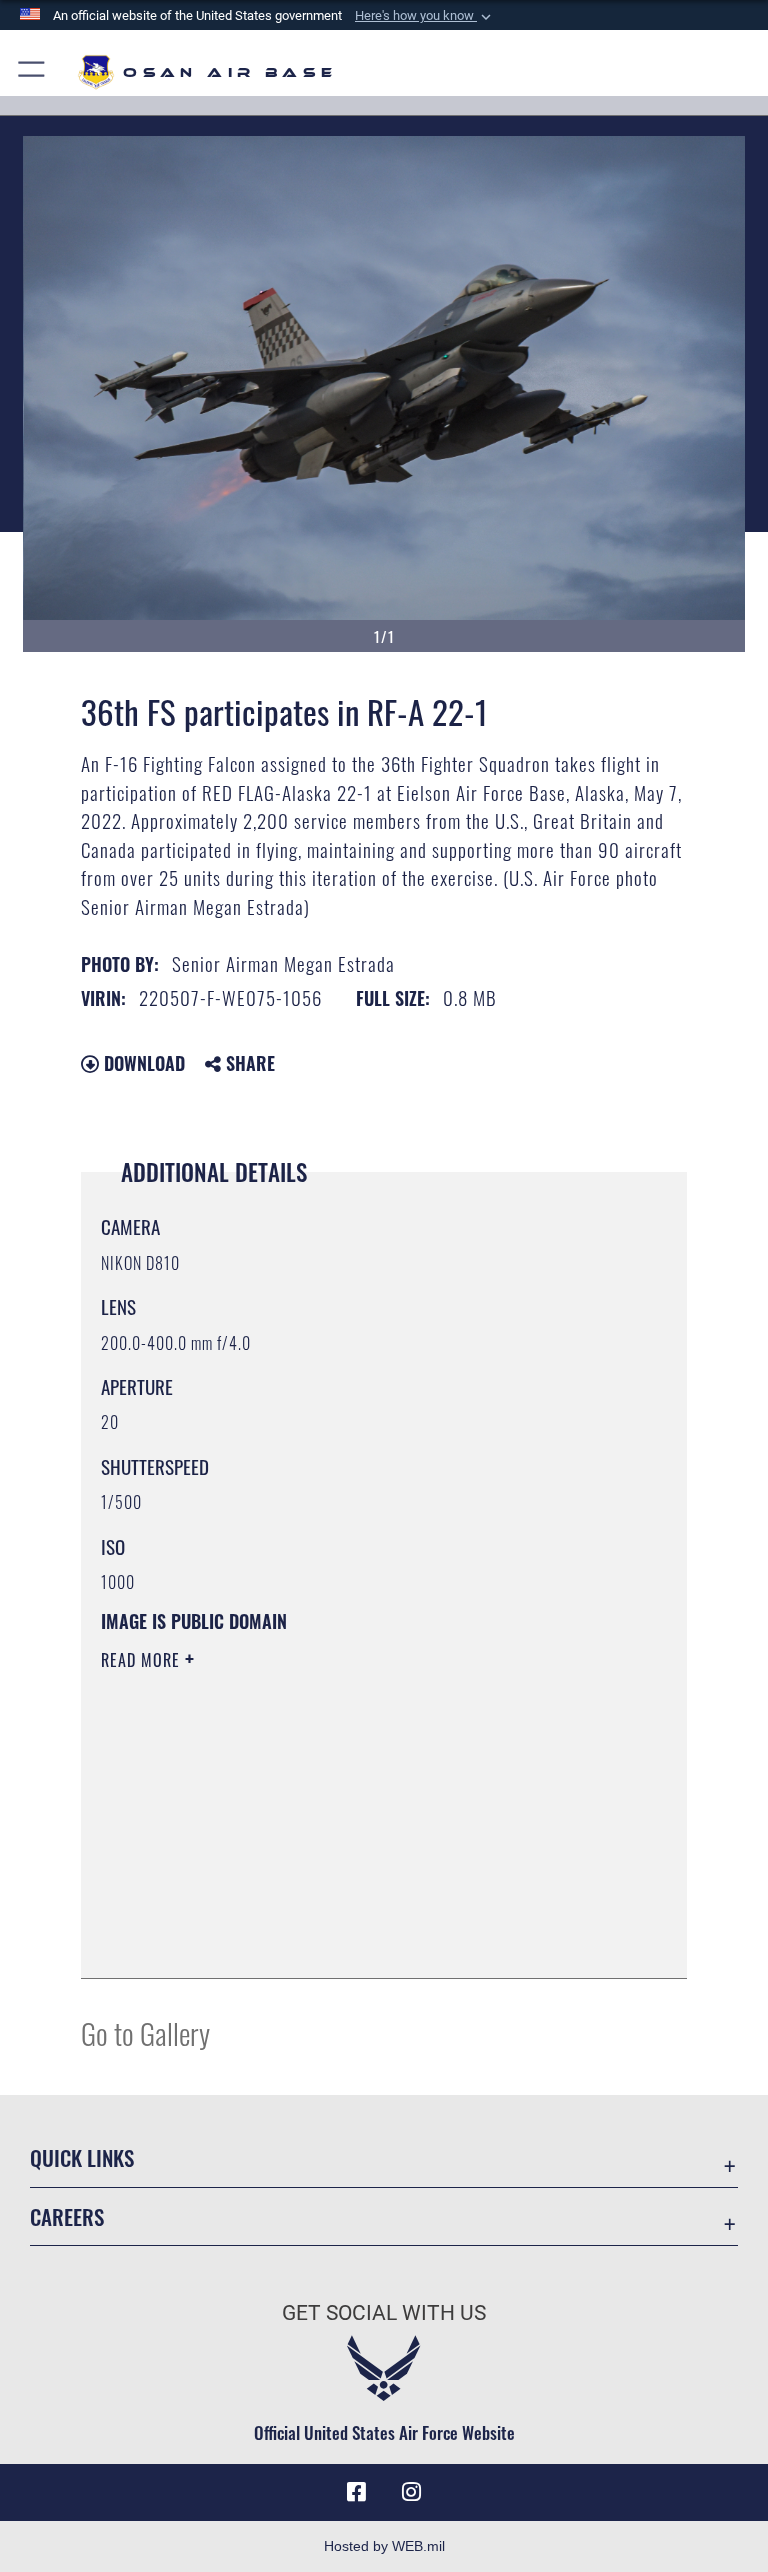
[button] (425, 16)
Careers (67, 2216)
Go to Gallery (145, 2032)
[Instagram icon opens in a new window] (412, 2492)
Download (142, 1063)
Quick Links (82, 2157)
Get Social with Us (384, 2313)
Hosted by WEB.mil (384, 2546)
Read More (143, 1660)
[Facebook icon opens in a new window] (356, 2492)
